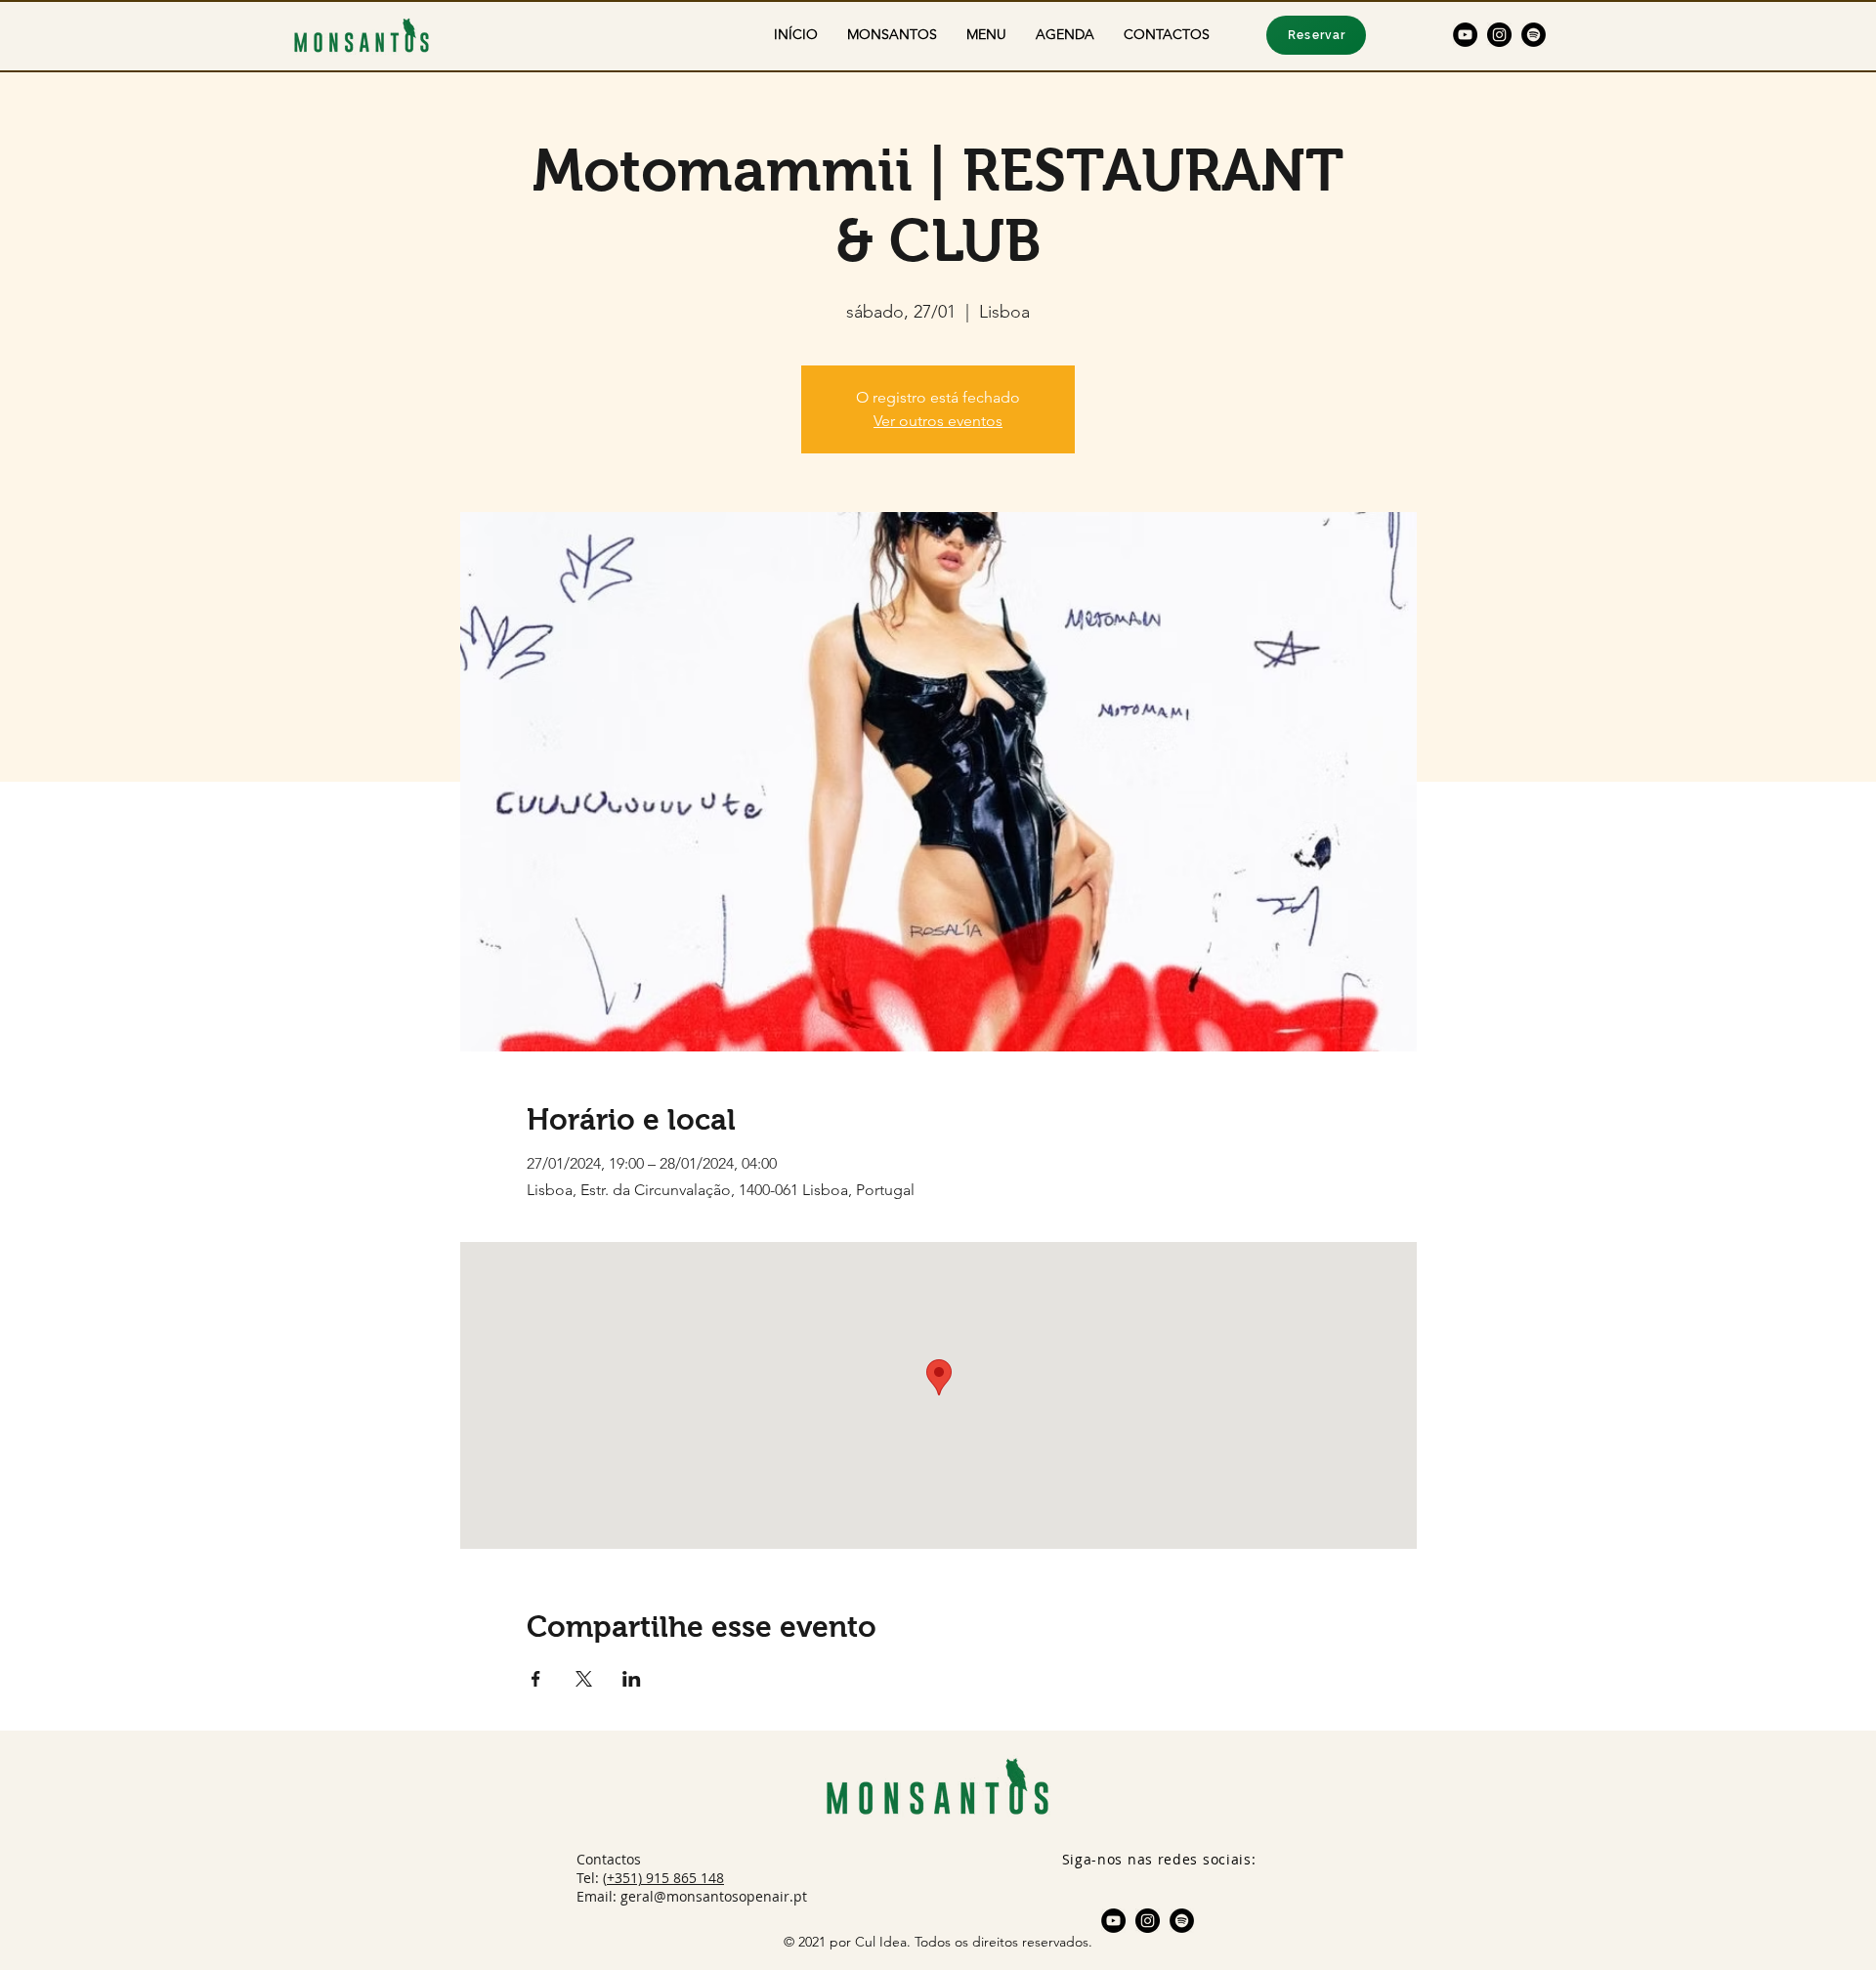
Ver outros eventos (938, 421)
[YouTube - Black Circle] (1465, 35)
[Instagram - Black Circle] (1499, 35)
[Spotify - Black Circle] (1534, 35)
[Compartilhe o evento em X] (584, 1679)
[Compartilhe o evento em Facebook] (536, 1679)
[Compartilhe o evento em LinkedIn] (632, 1679)
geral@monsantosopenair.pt (714, 1896)
